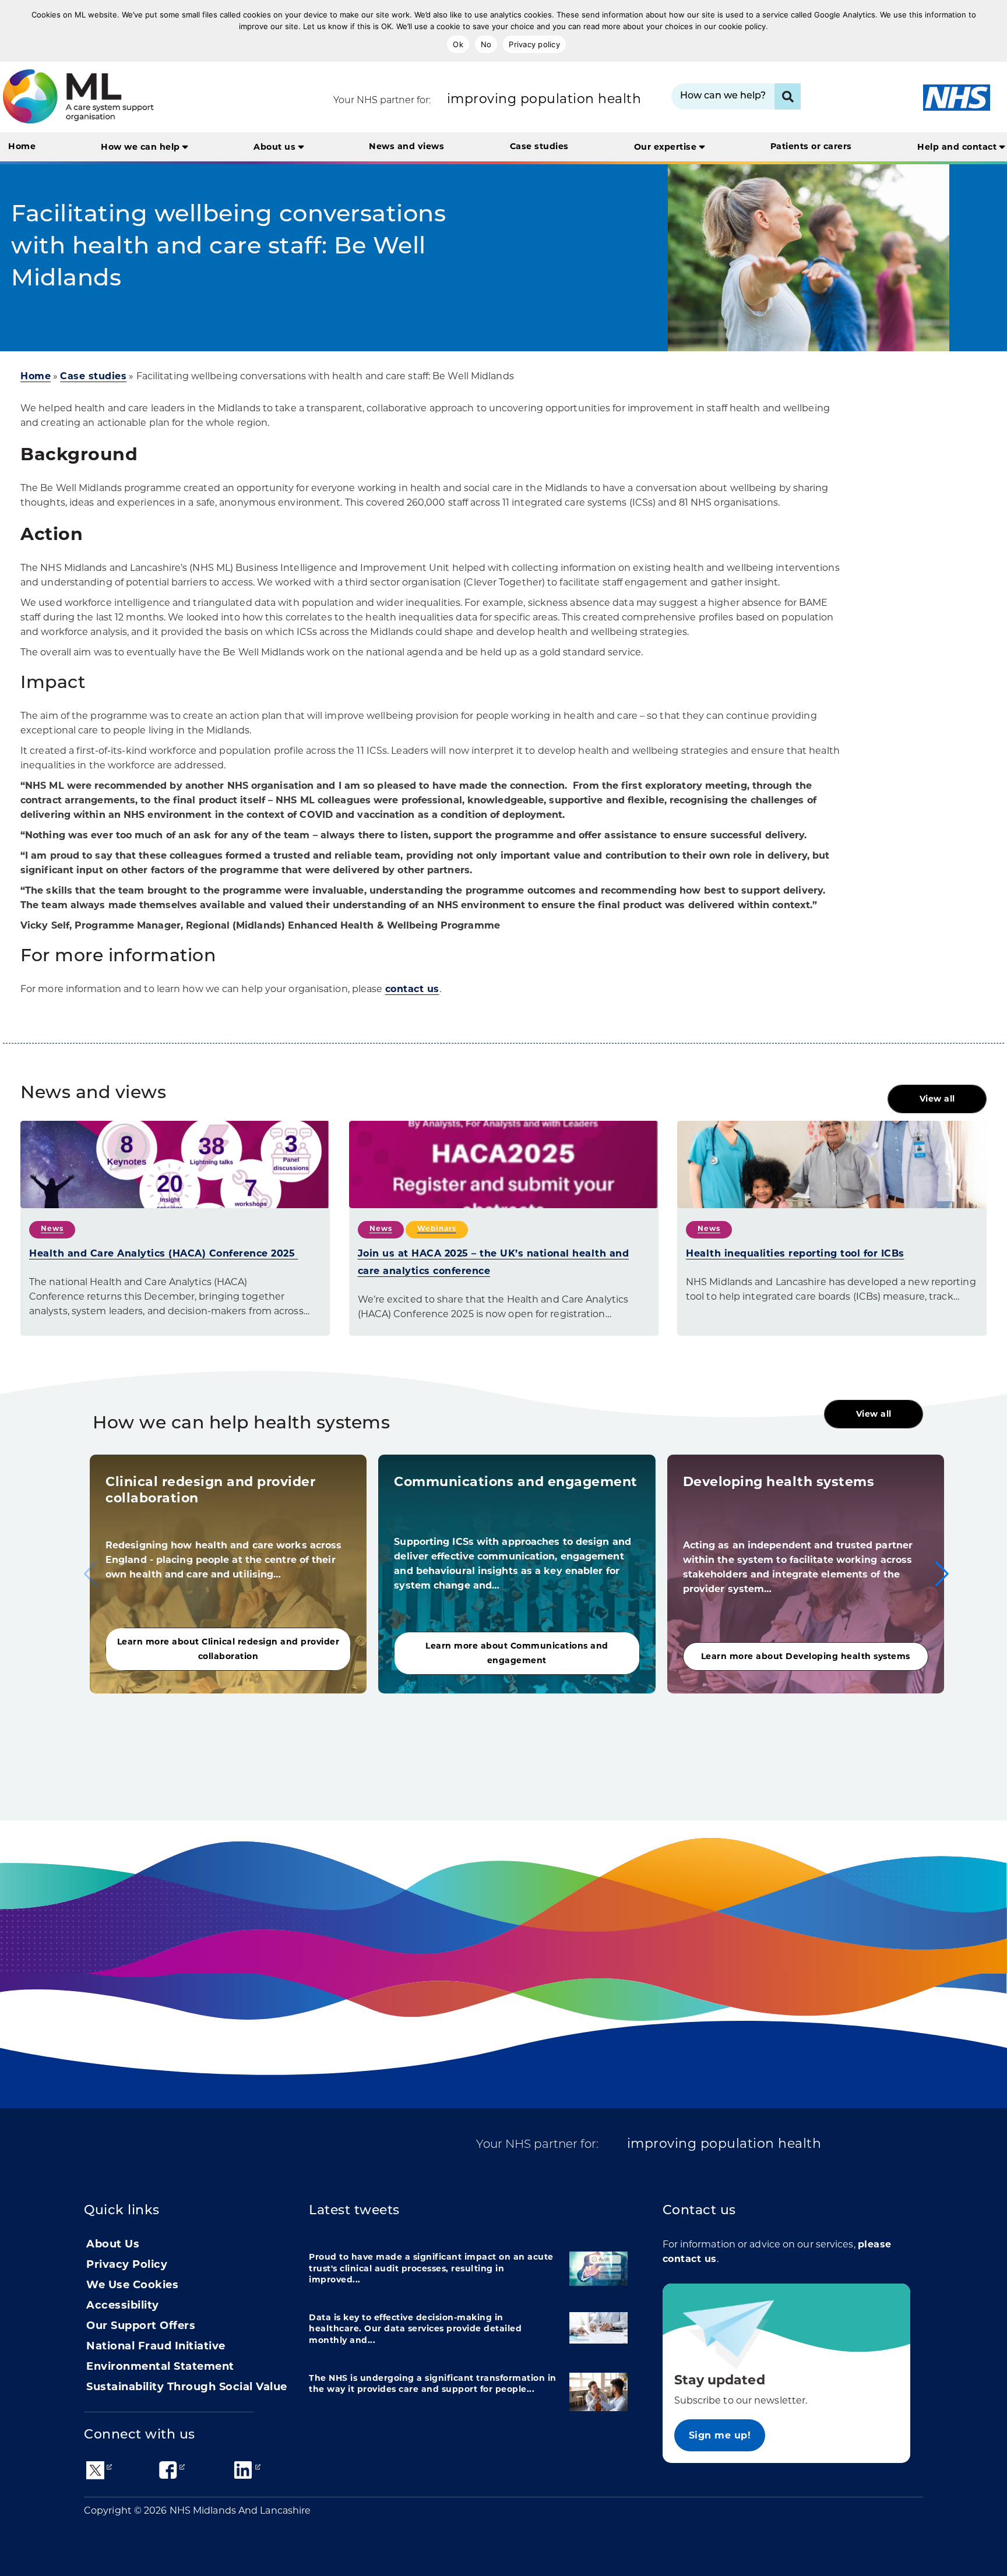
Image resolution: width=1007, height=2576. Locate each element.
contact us (412, 989)
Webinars (437, 1228)
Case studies (539, 146)
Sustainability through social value (187, 2387)
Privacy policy (534, 44)
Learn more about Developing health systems (806, 1656)
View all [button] (937, 1099)
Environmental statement (160, 2366)
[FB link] (168, 2469)
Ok (458, 44)
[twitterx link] (95, 2469)
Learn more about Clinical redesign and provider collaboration (228, 1649)
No (486, 44)
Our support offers (141, 2326)
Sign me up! (720, 2435)
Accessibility (123, 2305)
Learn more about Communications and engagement (517, 1653)
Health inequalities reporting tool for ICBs (795, 1253)
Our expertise (667, 147)
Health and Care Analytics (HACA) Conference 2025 (164, 1253)
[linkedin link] (243, 2469)
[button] (942, 1574)
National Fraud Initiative (156, 2346)
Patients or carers (811, 146)
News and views (406, 146)
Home (22, 146)
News (52, 1228)
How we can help (142, 147)
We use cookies (132, 2285)
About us (276, 147)
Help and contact (958, 147)
